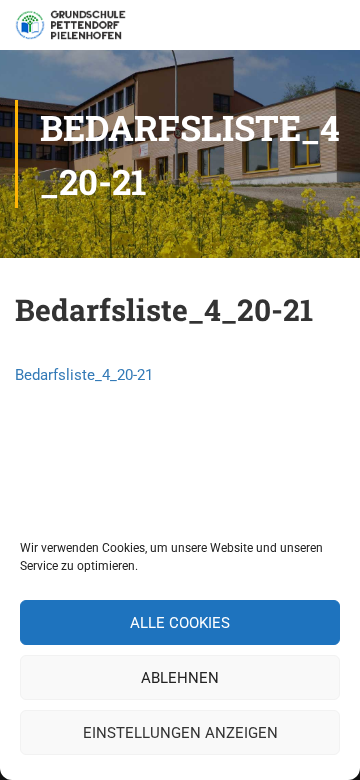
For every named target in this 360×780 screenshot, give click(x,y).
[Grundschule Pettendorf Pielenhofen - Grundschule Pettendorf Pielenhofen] (72, 30)
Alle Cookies (180, 623)
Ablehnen (180, 678)
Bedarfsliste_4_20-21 (84, 375)
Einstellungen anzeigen (180, 733)
